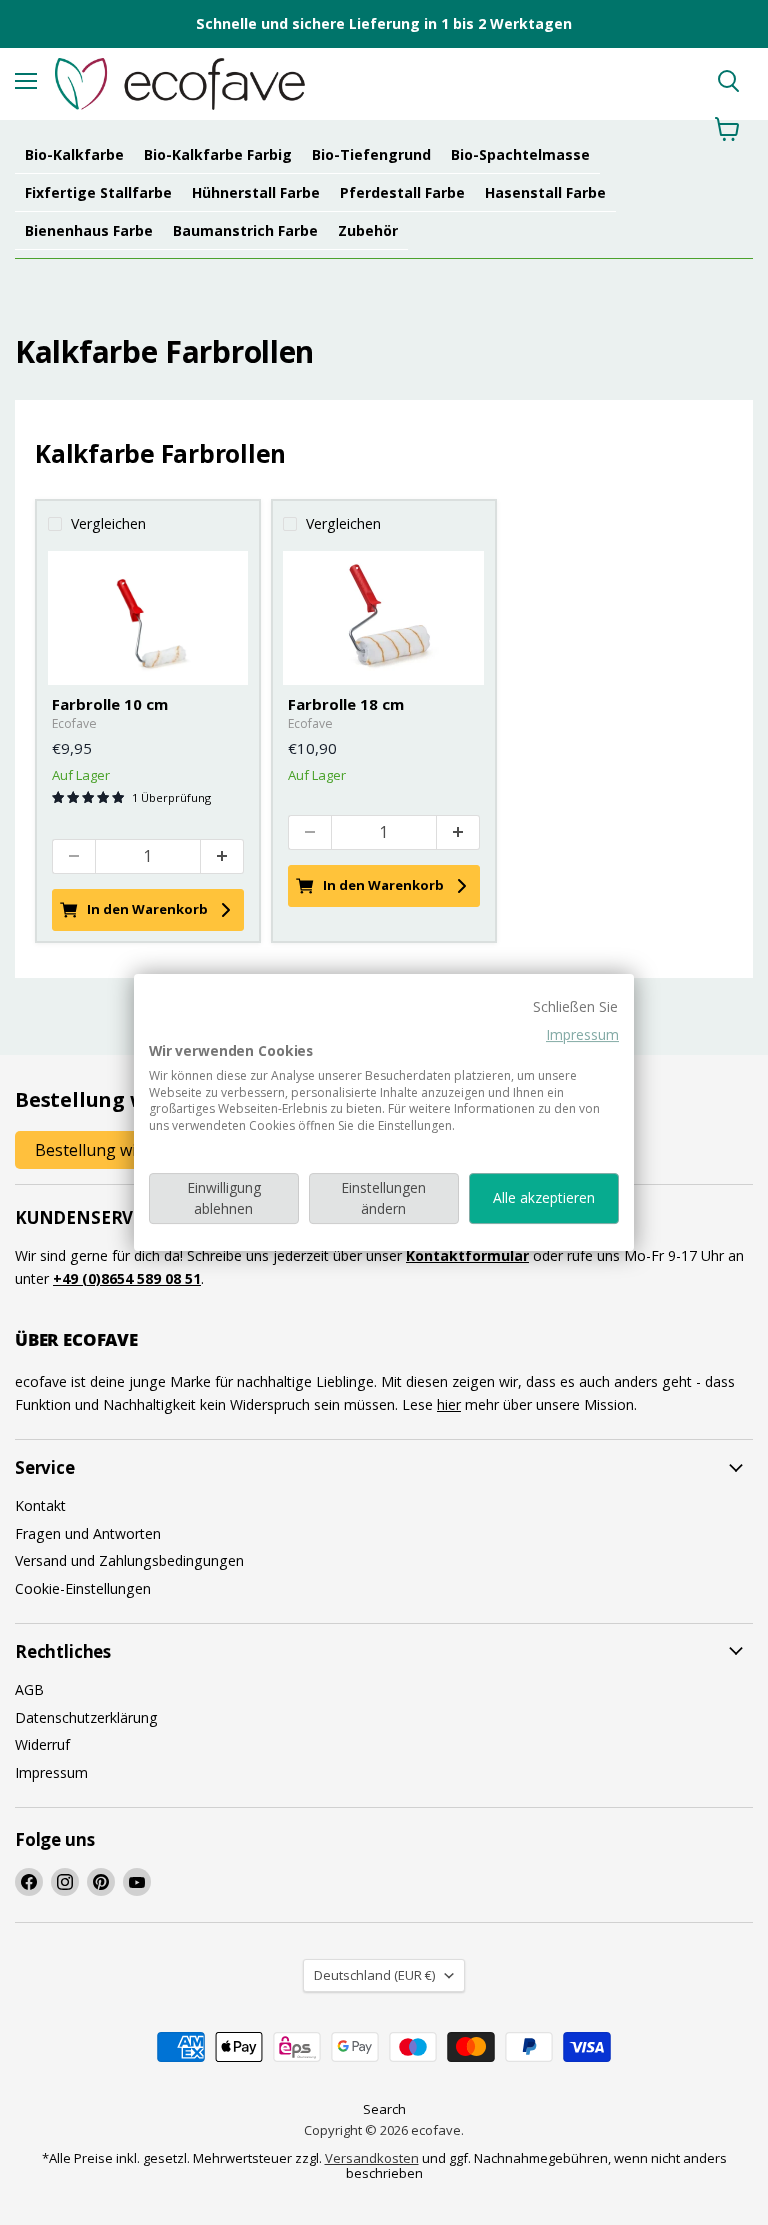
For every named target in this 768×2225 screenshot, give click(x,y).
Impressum (582, 1034)
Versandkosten (372, 2158)
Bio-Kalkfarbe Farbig (218, 154)
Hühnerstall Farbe (256, 192)
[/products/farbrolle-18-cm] (383, 618)
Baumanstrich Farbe (245, 230)
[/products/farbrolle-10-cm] (148, 618)
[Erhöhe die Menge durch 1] (222, 856)
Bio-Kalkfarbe (74, 154)
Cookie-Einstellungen (83, 1588)
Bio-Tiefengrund (371, 154)
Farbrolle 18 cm (346, 704)
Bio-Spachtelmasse (520, 154)
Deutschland (374, 1975)
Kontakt (40, 1505)
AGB (29, 1689)
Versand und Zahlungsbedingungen (129, 1560)
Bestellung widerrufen (119, 1150)
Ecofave (74, 723)
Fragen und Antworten (88, 1533)
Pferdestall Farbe (402, 192)
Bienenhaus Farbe (89, 230)
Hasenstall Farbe (545, 192)
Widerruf (42, 1744)
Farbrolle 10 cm (110, 704)
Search (384, 2109)
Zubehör (368, 230)
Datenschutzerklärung (86, 1717)
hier (449, 1404)
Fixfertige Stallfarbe (98, 192)
